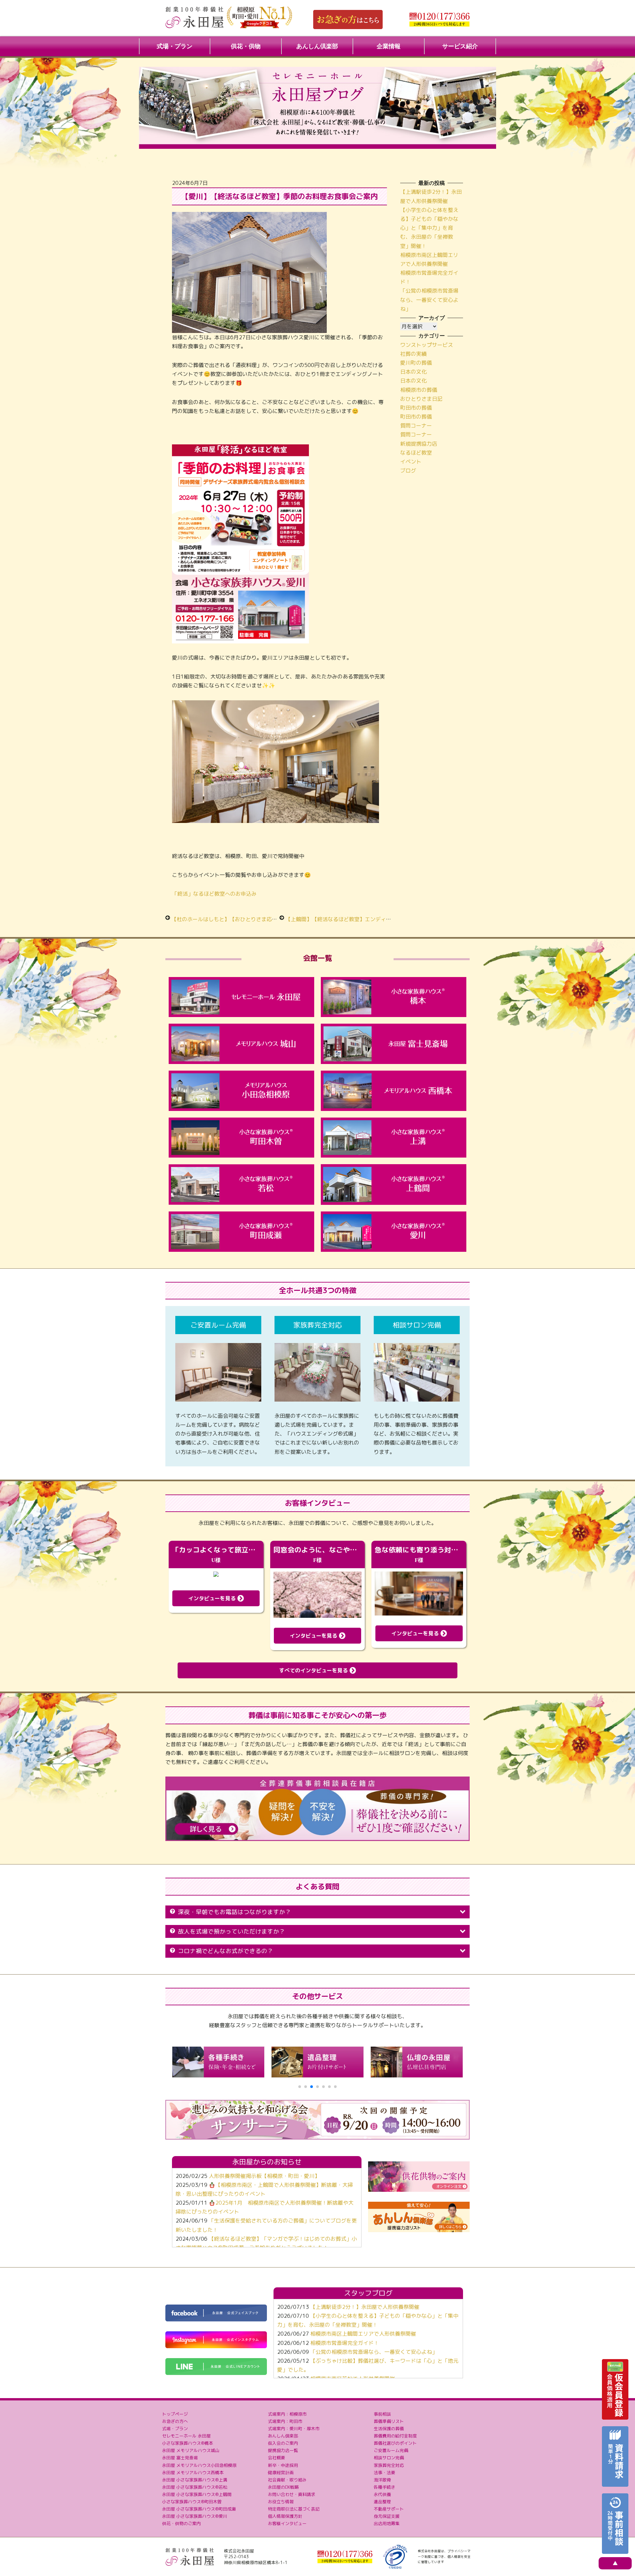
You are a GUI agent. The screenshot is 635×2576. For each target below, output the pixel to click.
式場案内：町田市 (285, 2421)
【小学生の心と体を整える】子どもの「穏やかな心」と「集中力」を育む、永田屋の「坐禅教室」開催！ (429, 228)
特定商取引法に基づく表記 (294, 2509)
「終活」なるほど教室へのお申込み (214, 894)
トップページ (175, 2414)
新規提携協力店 (419, 444)
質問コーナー (416, 426)
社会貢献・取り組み (287, 2480)
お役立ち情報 (281, 2502)
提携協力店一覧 (283, 2450)
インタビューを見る (213, 1598)
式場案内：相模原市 (287, 2414)
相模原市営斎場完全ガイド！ (345, 2343)
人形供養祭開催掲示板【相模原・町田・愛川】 (264, 2176)
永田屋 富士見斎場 (180, 2458)
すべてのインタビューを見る (314, 1670)
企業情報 (389, 46)
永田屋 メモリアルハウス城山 (191, 2450)
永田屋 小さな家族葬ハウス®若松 (195, 2487)
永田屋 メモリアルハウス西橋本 (193, 2473)
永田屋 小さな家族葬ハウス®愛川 (195, 2516)
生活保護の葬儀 (389, 2429)
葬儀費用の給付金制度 (395, 2436)
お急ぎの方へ (175, 2421)
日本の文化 (413, 372)
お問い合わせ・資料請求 (292, 2494)
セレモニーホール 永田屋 (186, 2436)
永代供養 (382, 2494)
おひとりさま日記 (421, 399)
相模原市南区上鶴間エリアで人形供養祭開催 (363, 2334)
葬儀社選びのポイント (395, 2443)
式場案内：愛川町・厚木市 (294, 2429)
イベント (411, 462)
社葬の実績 (413, 354)
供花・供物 (246, 46)
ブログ (408, 470)
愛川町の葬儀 (416, 363)
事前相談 (382, 2414)
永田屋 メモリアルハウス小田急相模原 (199, 2465)
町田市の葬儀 (416, 408)
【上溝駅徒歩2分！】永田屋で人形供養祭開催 (365, 2307)
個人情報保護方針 (285, 2516)
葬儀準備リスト (389, 2421)
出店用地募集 (387, 2523)
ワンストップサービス (427, 345)
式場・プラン (175, 46)
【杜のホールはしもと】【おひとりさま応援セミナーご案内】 (245, 919)
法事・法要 (384, 2473)
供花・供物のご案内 (181, 2523)
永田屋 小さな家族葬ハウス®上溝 (195, 2480)
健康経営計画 (281, 2473)
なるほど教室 (416, 453)
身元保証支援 (387, 2516)
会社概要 (276, 2458)
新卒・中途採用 (283, 2465)
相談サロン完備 (389, 2458)
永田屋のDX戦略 (283, 2487)
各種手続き (384, 2487)
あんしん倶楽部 (317, 46)
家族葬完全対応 (389, 2465)
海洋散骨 (382, 2480)
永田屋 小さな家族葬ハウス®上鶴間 (197, 2494)
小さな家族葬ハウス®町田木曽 (192, 2502)
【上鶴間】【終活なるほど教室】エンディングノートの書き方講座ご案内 (373, 919)
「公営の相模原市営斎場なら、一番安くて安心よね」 (429, 300)
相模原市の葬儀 (419, 390)
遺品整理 (382, 2502)
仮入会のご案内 (283, 2443)
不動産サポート (389, 2509)
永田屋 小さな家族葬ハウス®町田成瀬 (199, 2509)
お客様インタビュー (287, 2523)
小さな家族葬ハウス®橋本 (188, 2443)
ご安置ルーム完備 (391, 2450)
